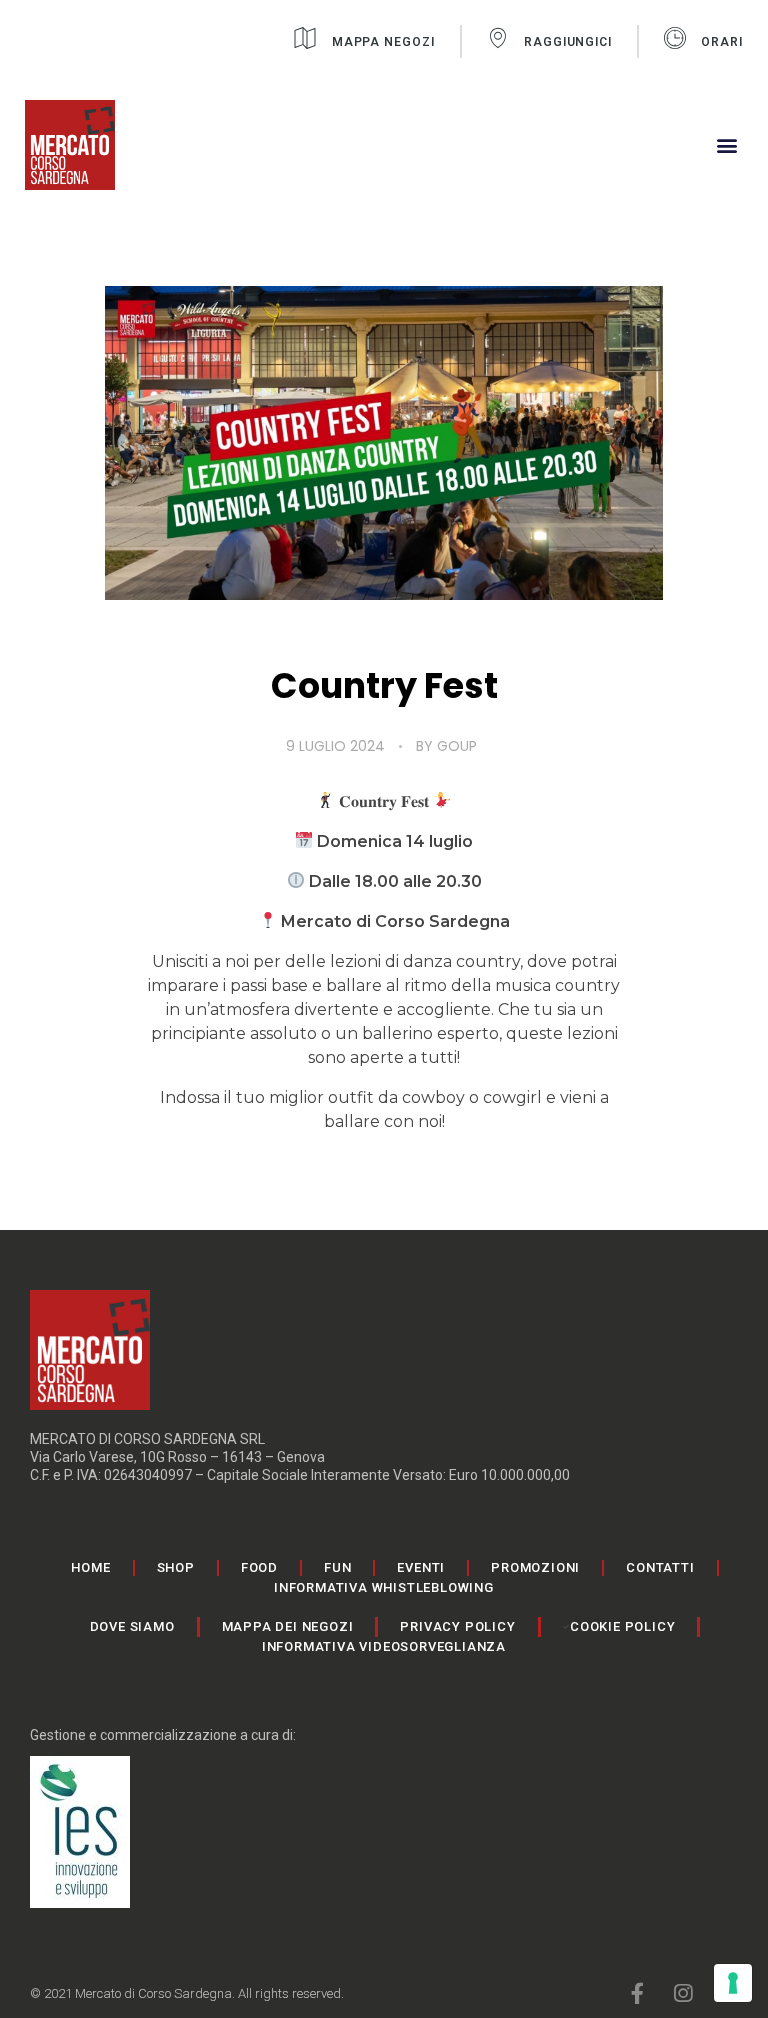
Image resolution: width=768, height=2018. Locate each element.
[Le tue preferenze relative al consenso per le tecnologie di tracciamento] (733, 1983)
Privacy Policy (457, 1626)
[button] (726, 145)
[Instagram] (682, 1993)
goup (457, 746)
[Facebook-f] (637, 1993)
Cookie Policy (622, 1626)
